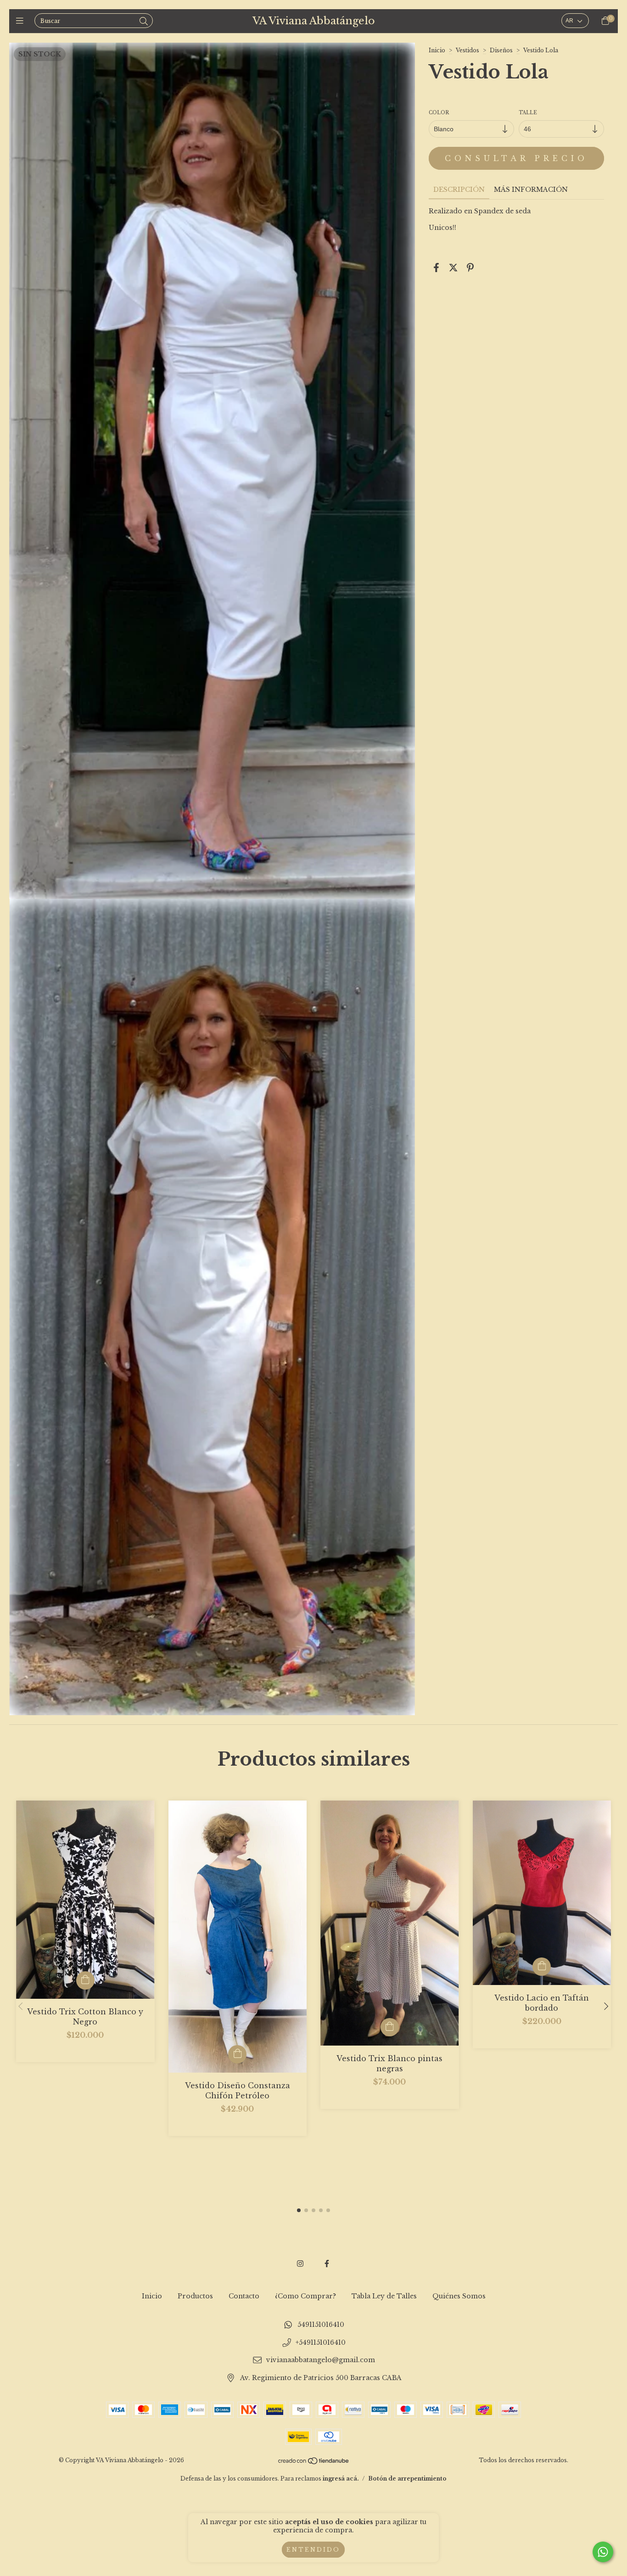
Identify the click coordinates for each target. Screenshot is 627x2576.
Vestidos (467, 50)
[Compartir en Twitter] (453, 268)
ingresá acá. (341, 2478)
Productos (195, 2296)
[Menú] (22, 21)
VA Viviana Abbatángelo (314, 21)
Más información (531, 190)
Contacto (244, 2296)
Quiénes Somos (459, 2296)
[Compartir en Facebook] (436, 268)
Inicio (437, 50)
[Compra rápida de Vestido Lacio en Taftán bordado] (542, 1967)
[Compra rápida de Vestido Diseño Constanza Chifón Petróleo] (237, 2054)
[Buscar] (144, 22)
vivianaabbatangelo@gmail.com (321, 2360)
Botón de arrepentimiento (407, 2478)
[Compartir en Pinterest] (470, 268)
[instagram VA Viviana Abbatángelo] (300, 2264)
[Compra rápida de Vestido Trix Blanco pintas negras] (390, 2027)
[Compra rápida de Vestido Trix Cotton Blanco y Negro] (85, 1980)
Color (439, 113)
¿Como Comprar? (305, 2296)
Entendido (313, 2550)
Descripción (459, 190)
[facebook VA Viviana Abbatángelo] (327, 2264)
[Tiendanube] (314, 2462)
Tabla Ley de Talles (384, 2296)
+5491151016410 (321, 2342)
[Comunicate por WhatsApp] (603, 2552)
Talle (528, 113)
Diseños (501, 50)
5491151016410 (321, 2325)
